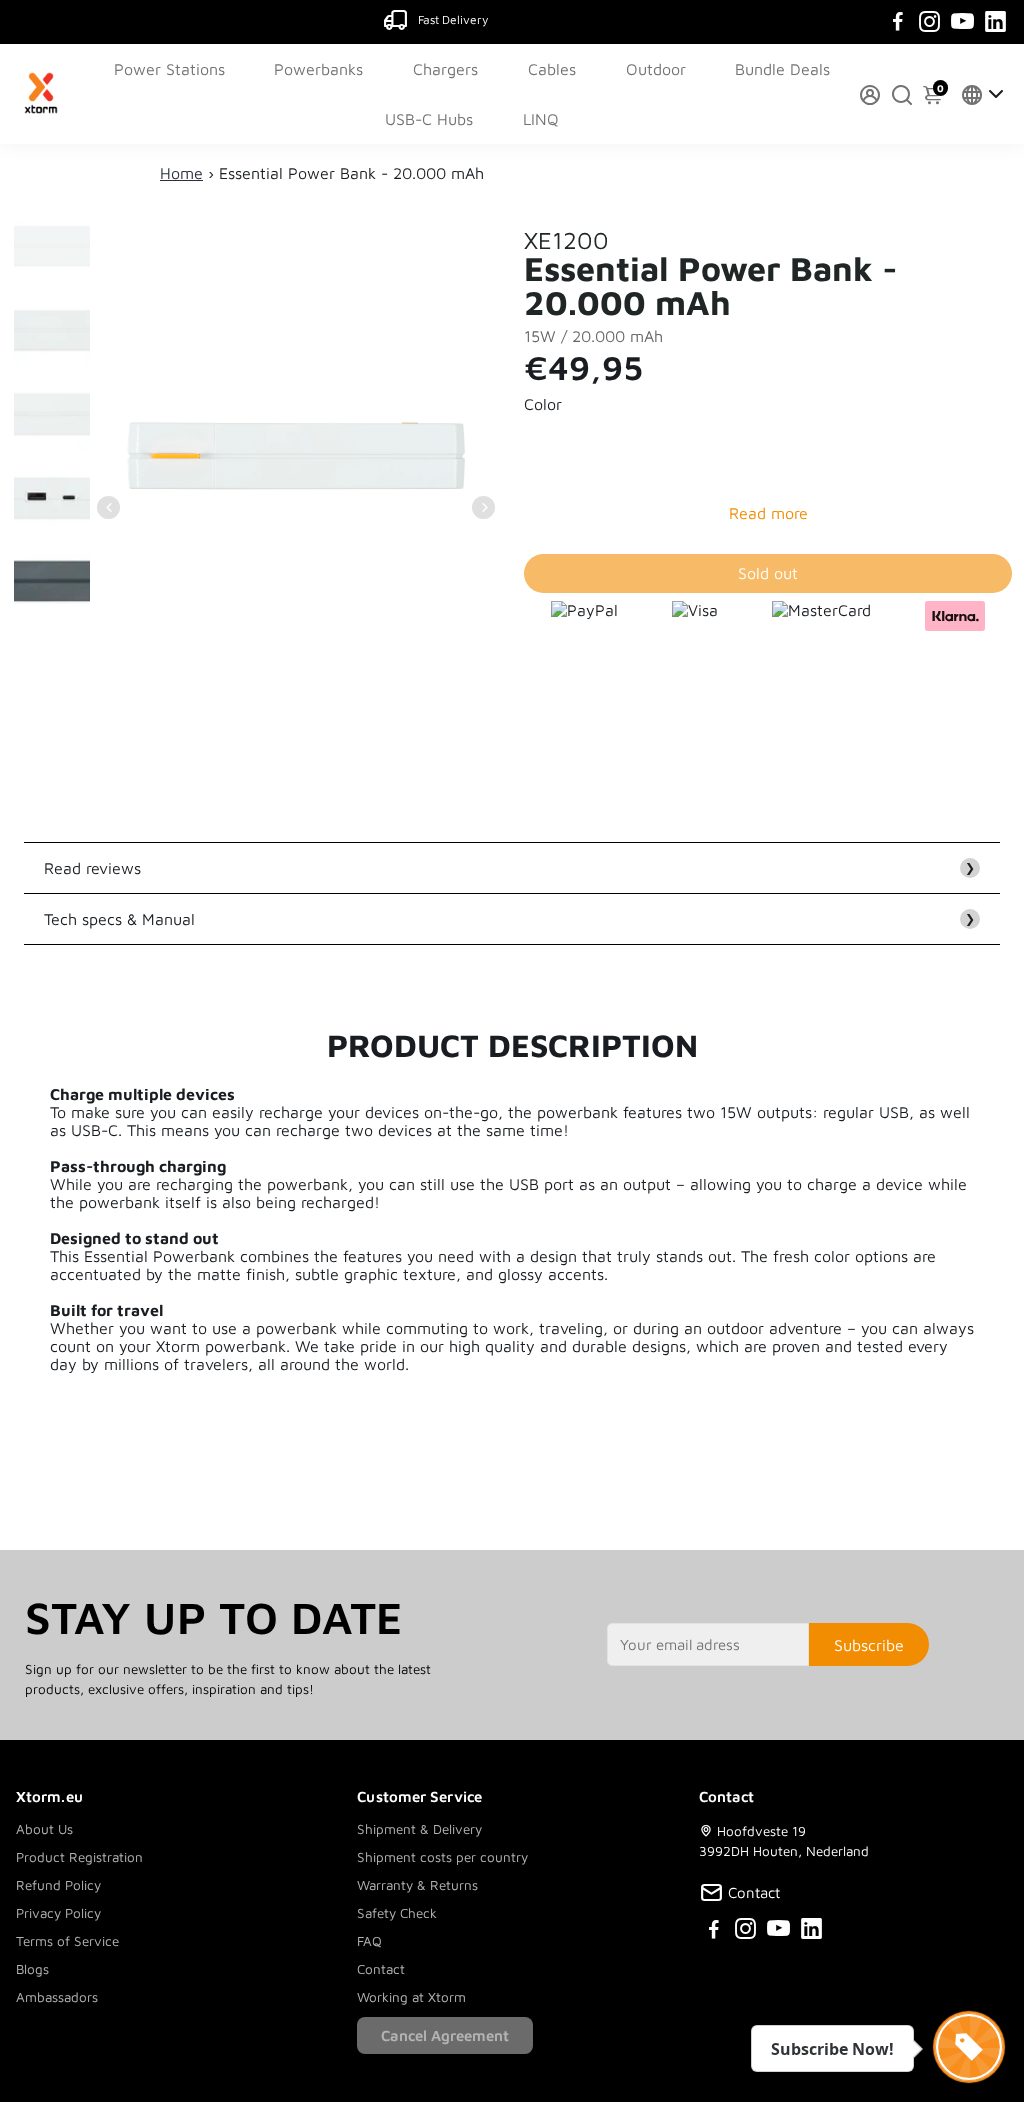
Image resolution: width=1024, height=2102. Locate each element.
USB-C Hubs (429, 119)
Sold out (768, 573)
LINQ (541, 119)
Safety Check (397, 1913)
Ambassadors (57, 1997)
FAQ (369, 1941)
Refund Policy (58, 1885)
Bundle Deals (782, 69)
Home (181, 173)
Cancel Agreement (445, 2035)
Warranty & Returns (417, 1885)
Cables (552, 69)
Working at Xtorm (411, 1997)
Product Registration (79, 1857)
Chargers (445, 69)
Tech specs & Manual (509, 919)
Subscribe (869, 1645)
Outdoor (656, 69)
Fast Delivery (453, 19)
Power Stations (169, 69)
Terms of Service (67, 1941)
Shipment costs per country (442, 1857)
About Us (44, 1829)
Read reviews (509, 868)
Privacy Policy (58, 1913)
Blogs (32, 1969)
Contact (381, 1969)
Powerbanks (318, 69)
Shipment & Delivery (419, 1829)
